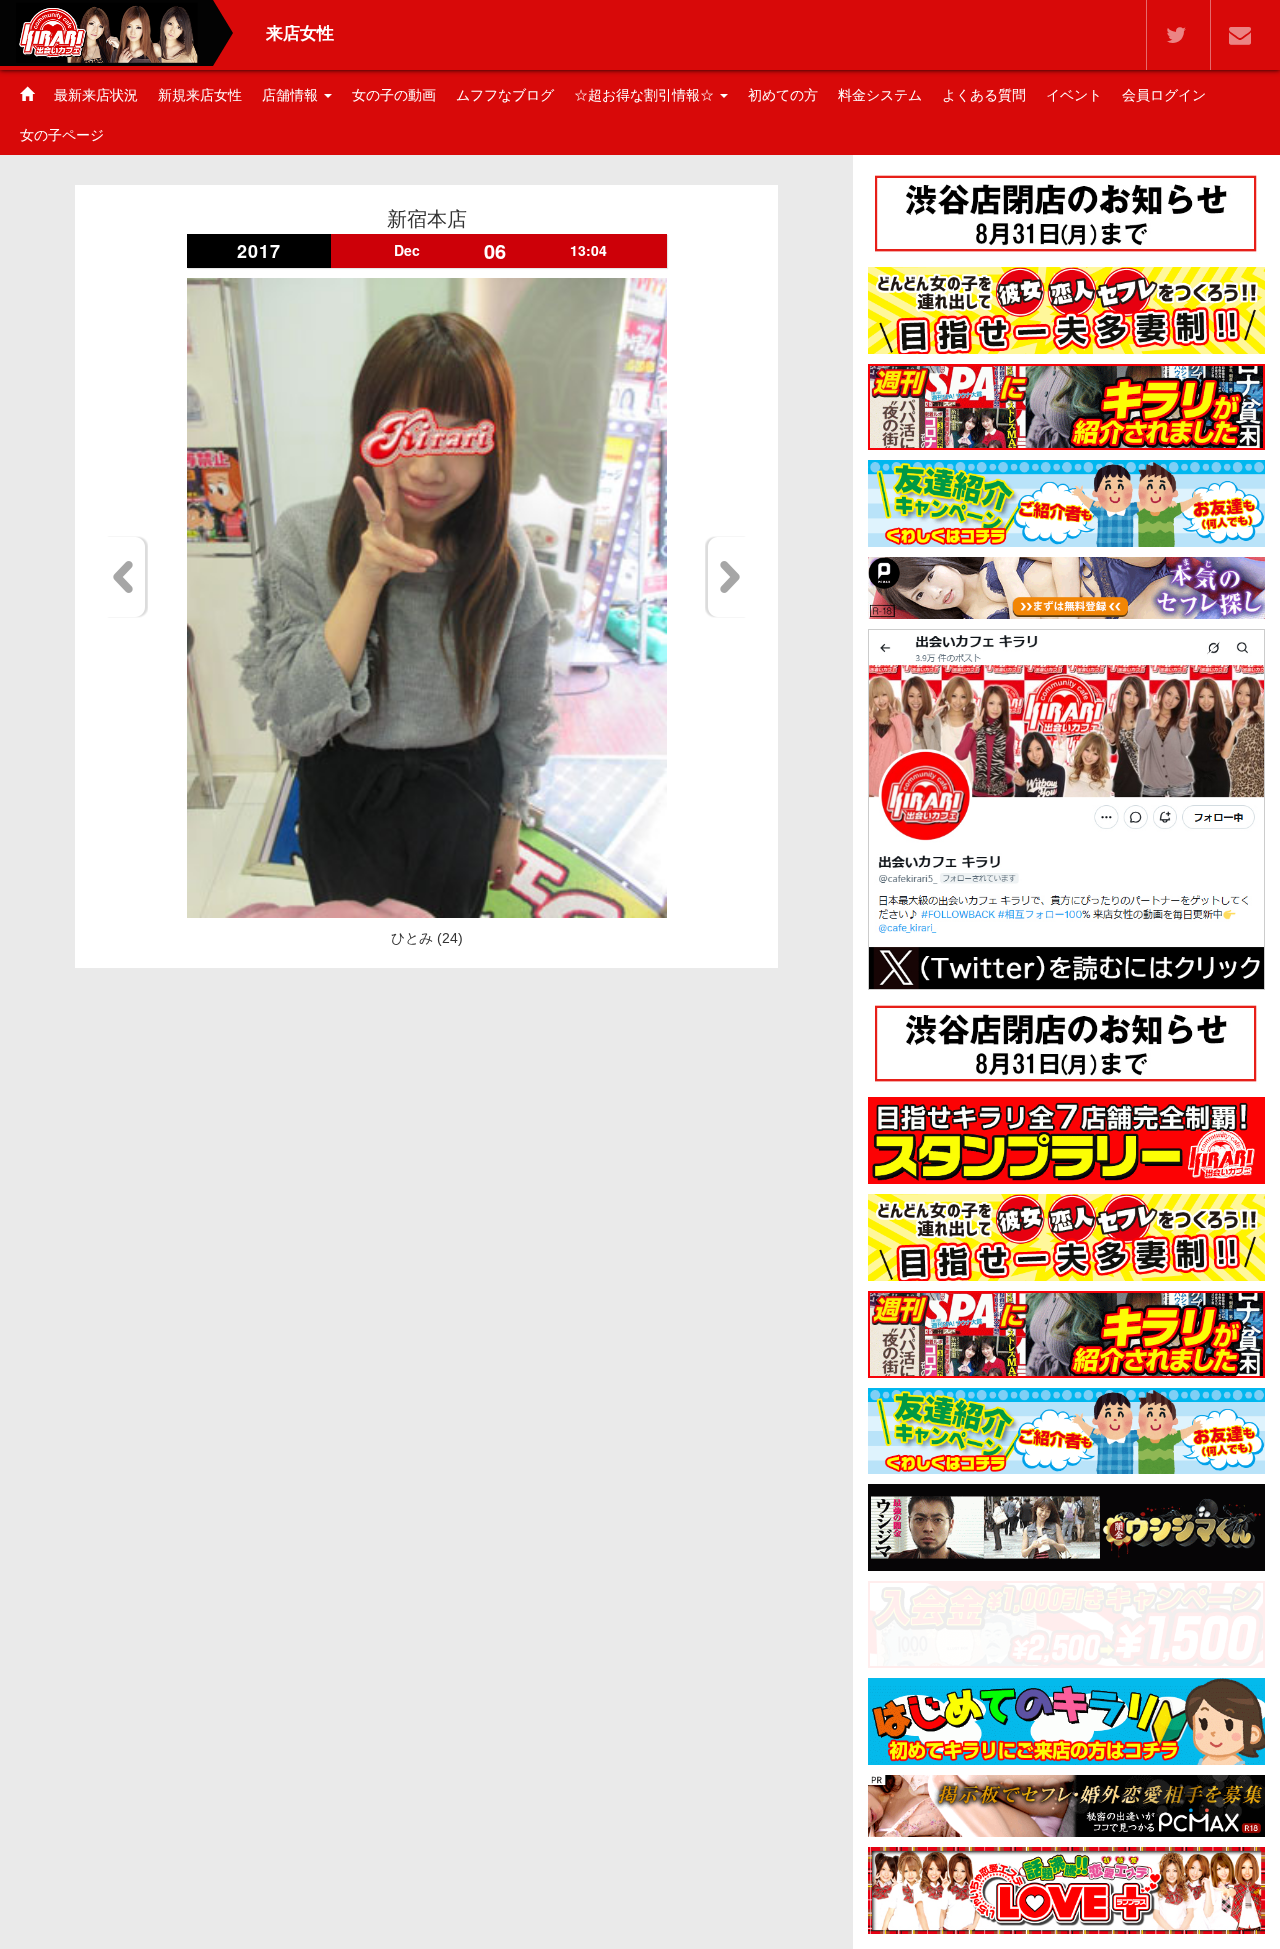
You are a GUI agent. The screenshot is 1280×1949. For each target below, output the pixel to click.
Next (726, 577)
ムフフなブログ (505, 95)
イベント (1074, 95)
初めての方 (783, 95)
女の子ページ (62, 135)
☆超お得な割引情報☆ (646, 95)
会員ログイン (1164, 95)
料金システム (880, 95)
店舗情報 (292, 95)
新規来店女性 (200, 95)
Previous (126, 577)
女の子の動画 (394, 95)
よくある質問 (984, 95)
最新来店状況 (96, 95)
